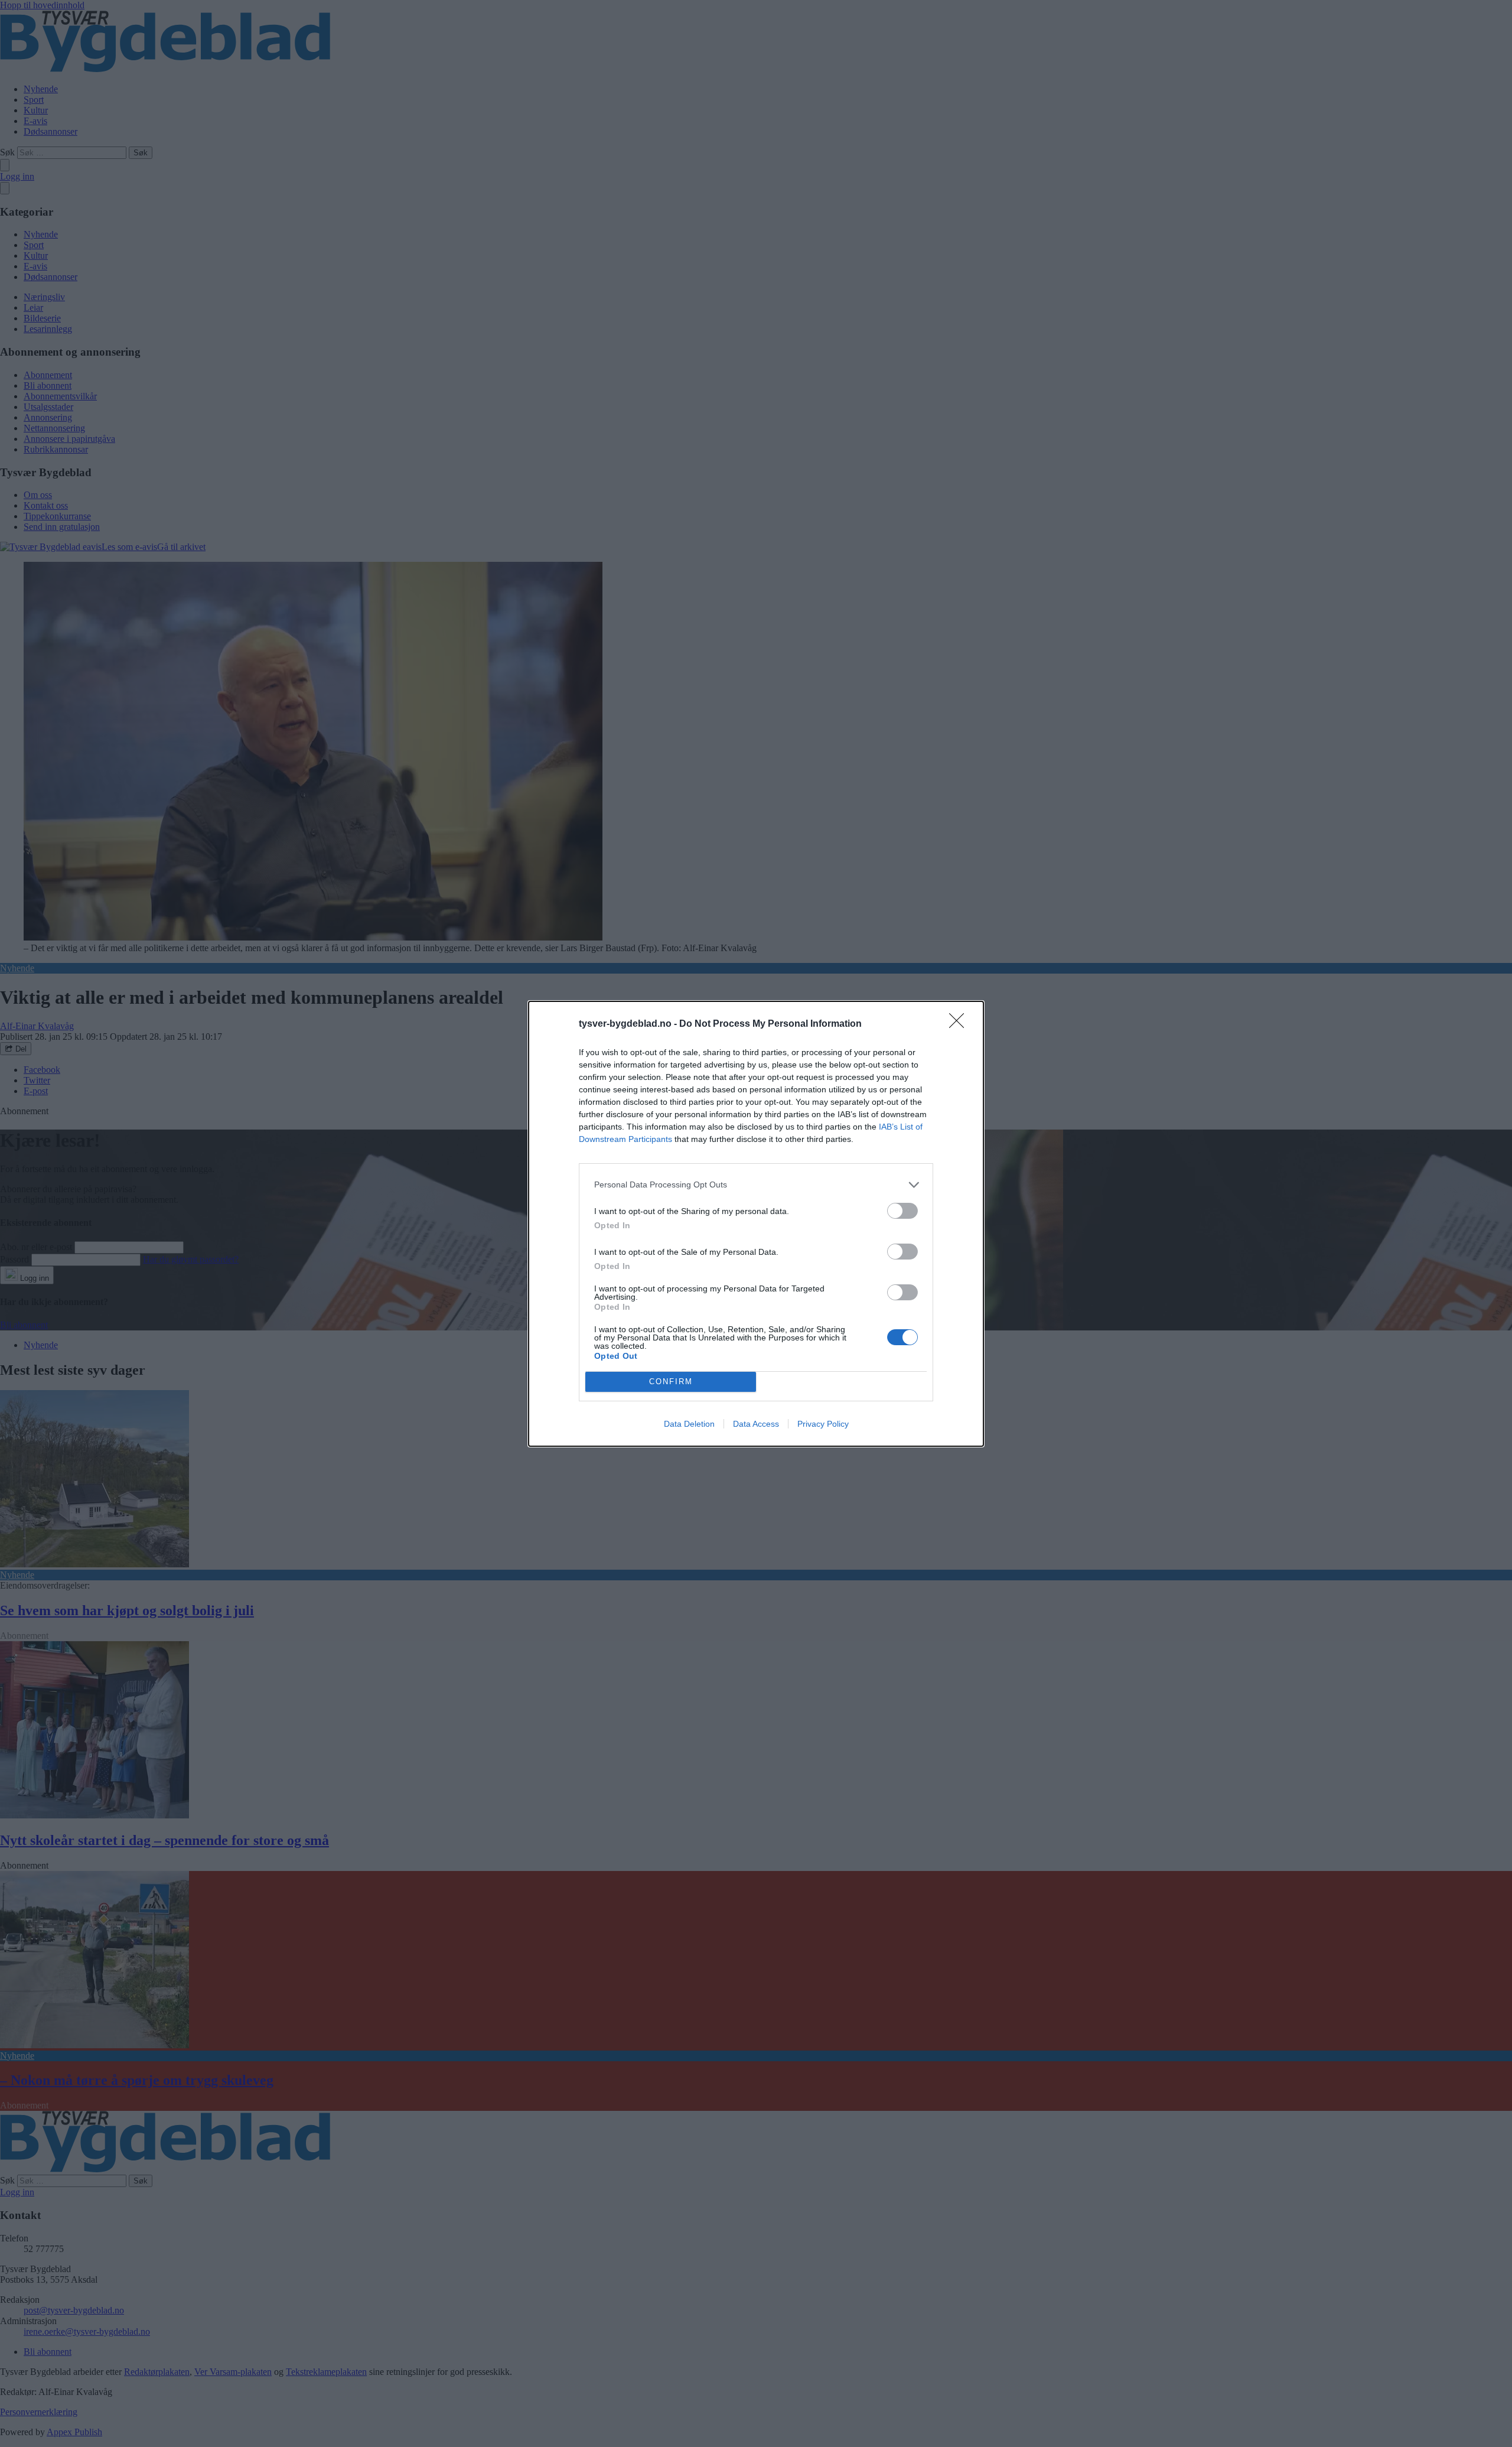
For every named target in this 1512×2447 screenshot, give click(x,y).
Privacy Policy (823, 1424)
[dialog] (756, 1224)
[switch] (902, 1211)
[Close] (960, 1024)
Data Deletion (689, 1424)
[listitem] (756, 1185)
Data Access (756, 1424)
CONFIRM (671, 1382)
